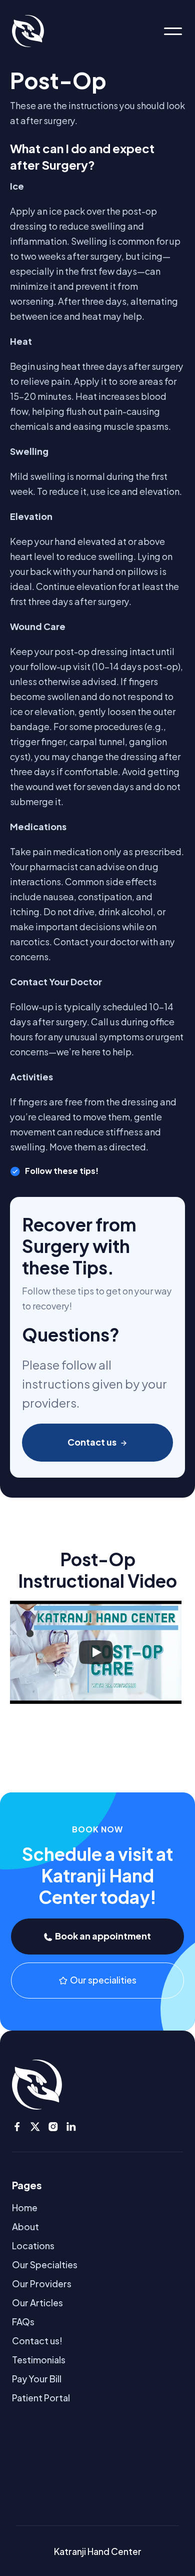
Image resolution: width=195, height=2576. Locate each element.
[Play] (96, 1652)
